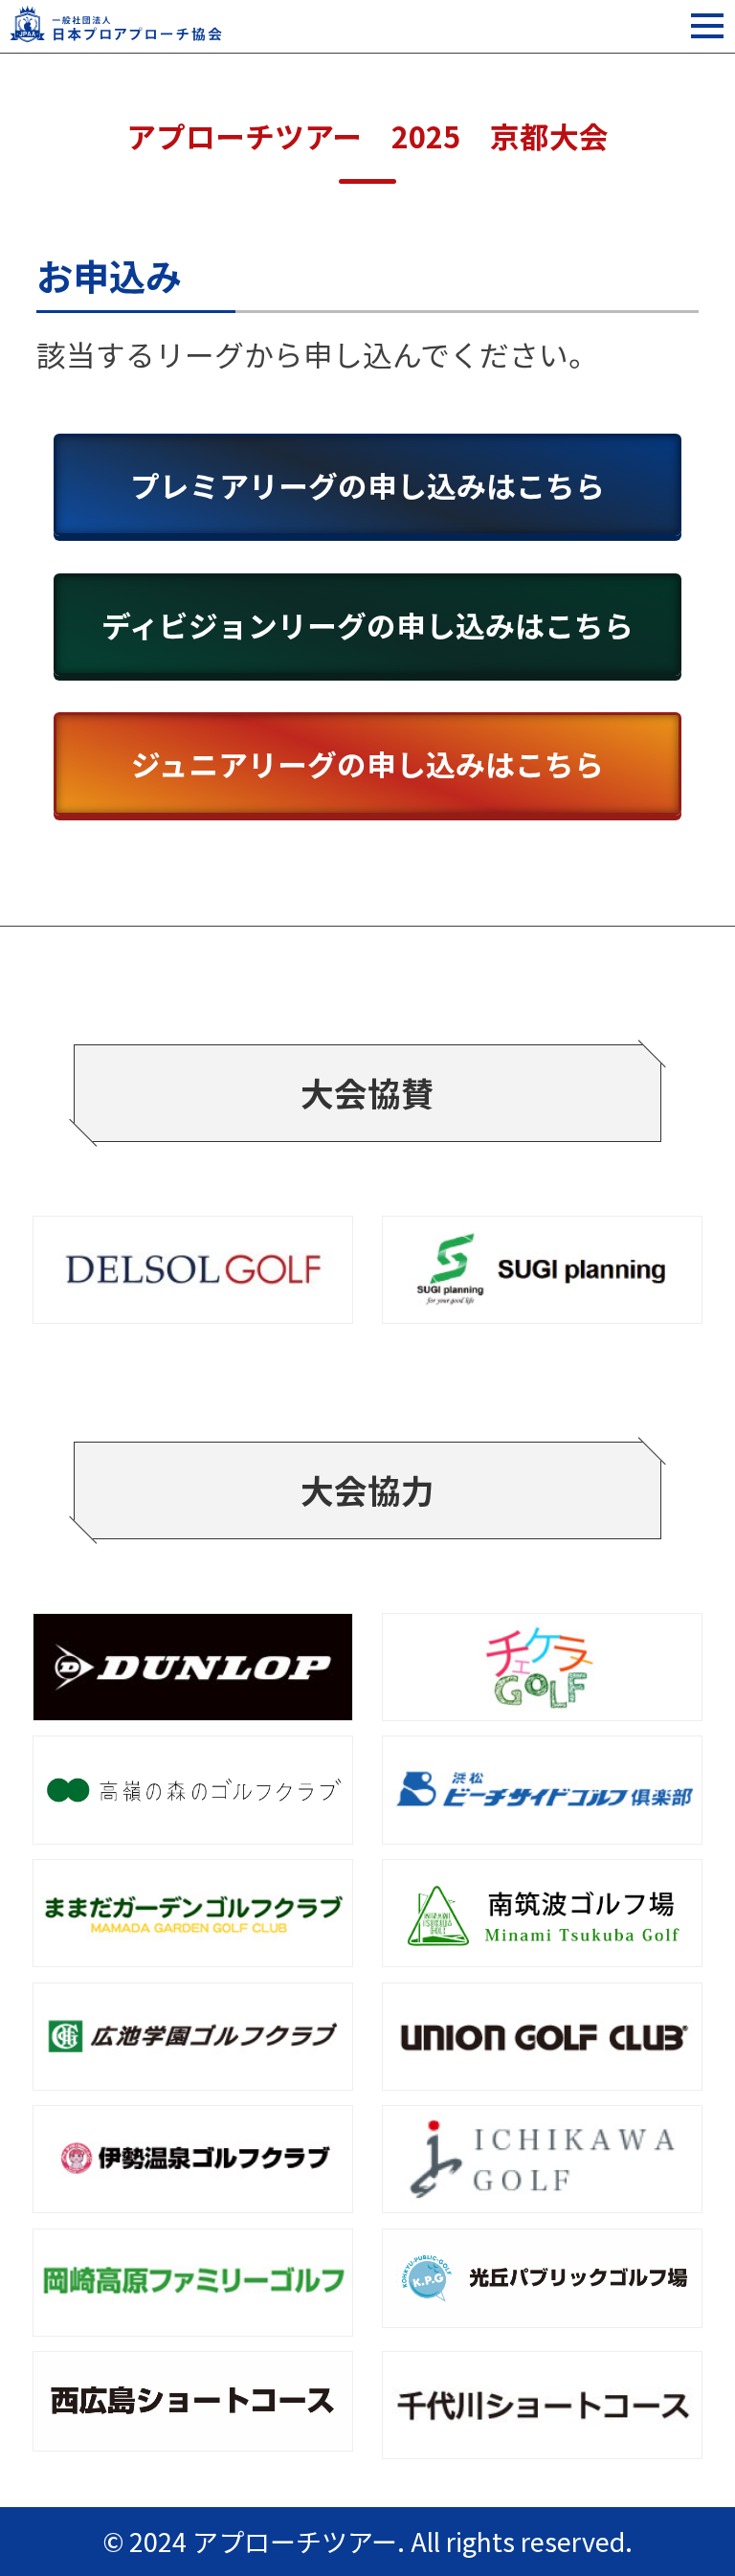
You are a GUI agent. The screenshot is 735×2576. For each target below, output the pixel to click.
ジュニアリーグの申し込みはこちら (367, 763)
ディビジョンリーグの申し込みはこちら (367, 625)
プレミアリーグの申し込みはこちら (367, 485)
